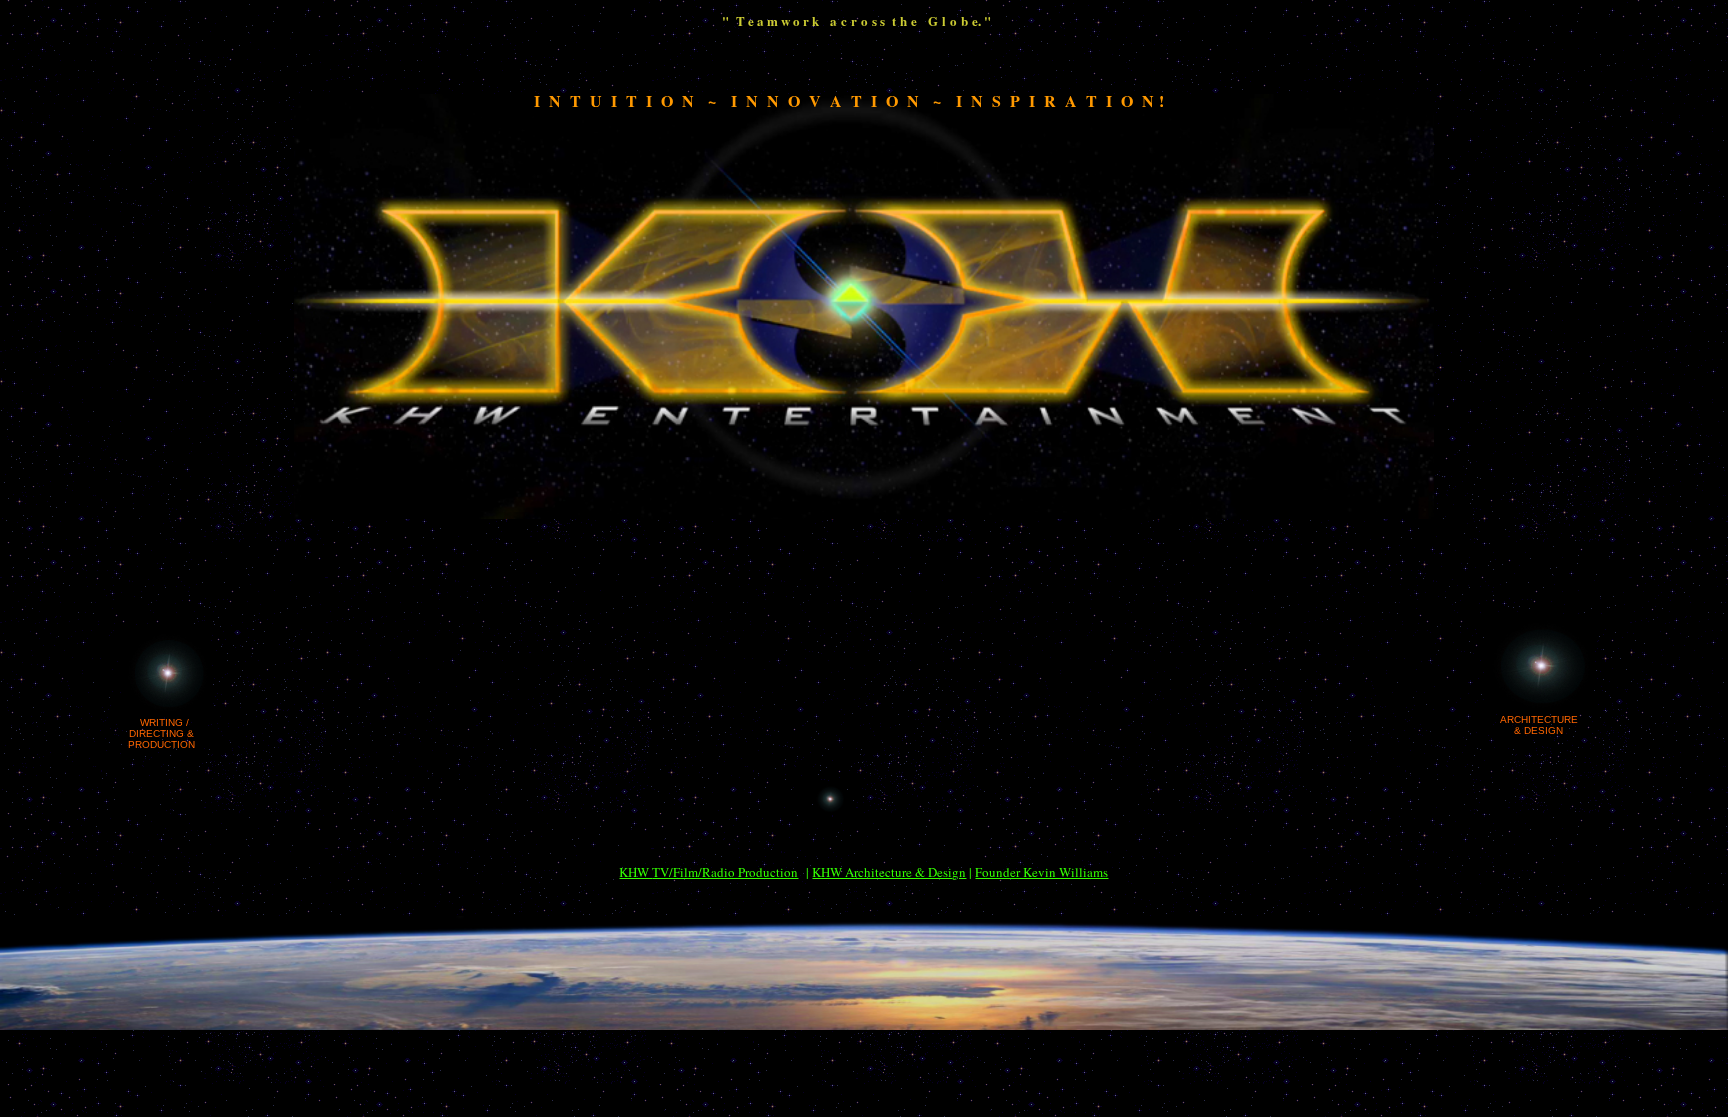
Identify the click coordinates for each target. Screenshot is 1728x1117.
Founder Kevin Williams (1041, 872)
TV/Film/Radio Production (725, 872)
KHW (635, 872)
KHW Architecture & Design (889, 872)
